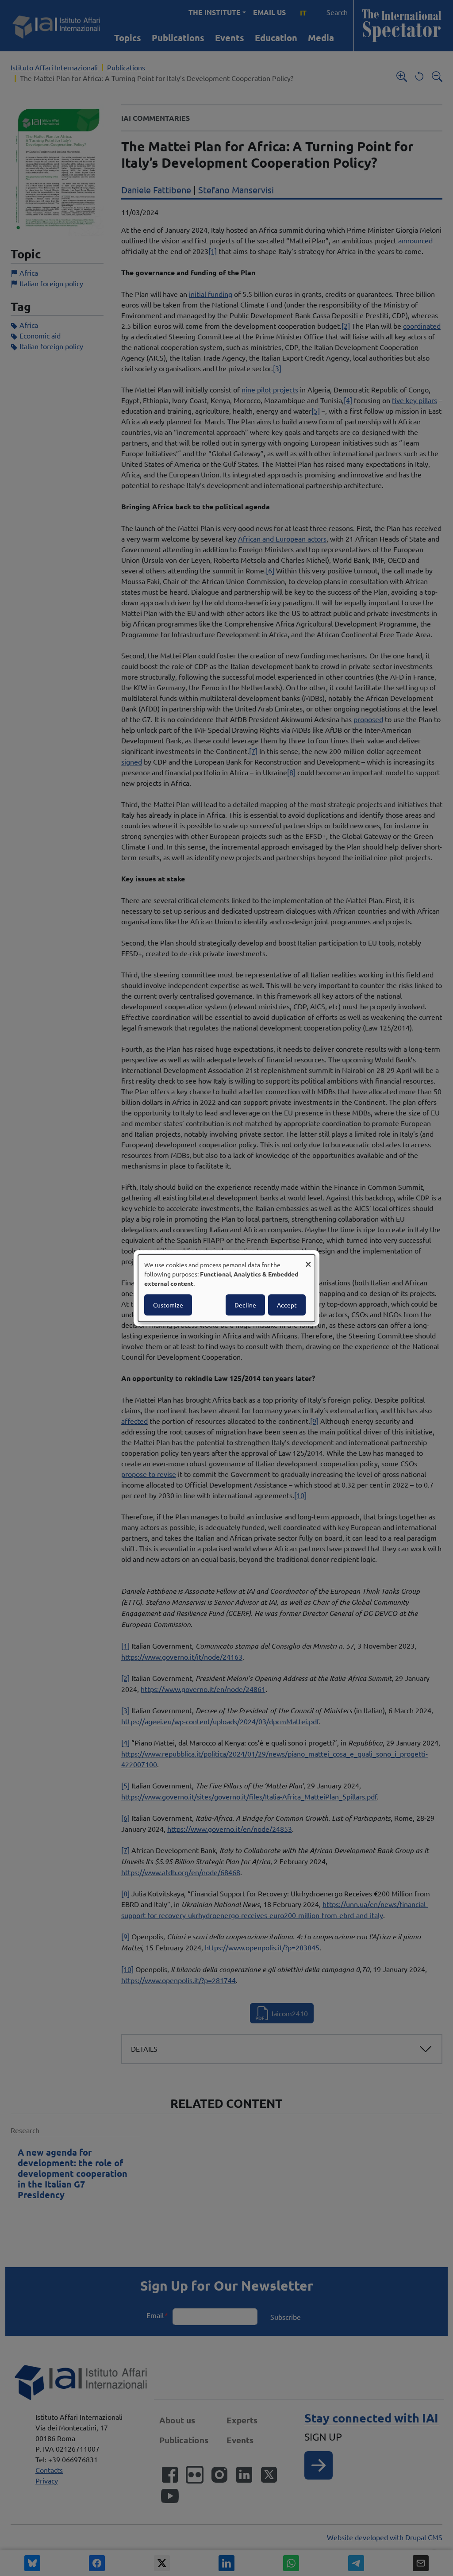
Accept (287, 1305)
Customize (168, 1305)
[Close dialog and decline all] (308, 1260)
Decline (245, 1305)
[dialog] (226, 1288)
